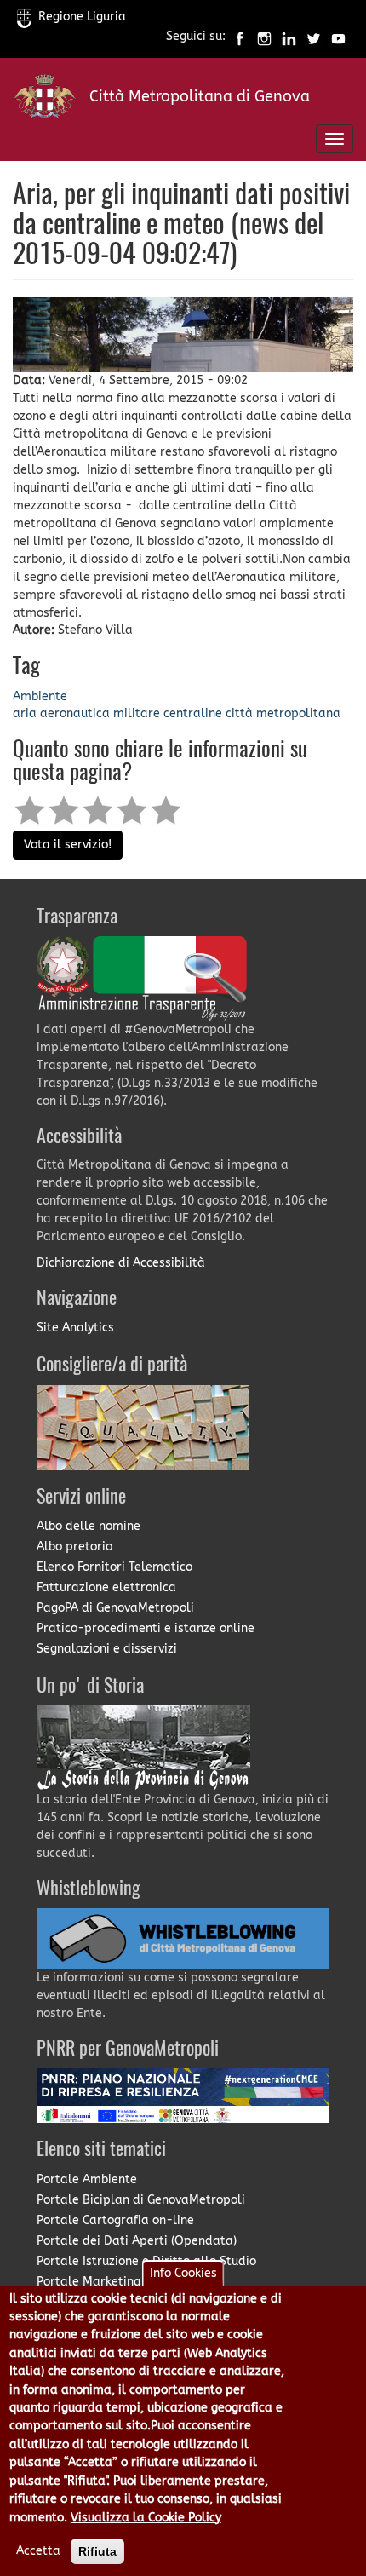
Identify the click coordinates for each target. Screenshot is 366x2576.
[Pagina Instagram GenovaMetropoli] (264, 37)
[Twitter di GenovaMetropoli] (314, 37)
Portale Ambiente (87, 2179)
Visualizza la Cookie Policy (146, 2518)
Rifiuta (97, 2551)
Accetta (38, 2551)
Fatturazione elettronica (106, 1587)
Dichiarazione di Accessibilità (121, 1263)
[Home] (45, 100)
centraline (193, 713)
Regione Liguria (82, 17)
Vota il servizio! (68, 845)
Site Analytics (75, 1328)
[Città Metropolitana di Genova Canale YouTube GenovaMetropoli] (338, 37)
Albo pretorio (74, 1547)
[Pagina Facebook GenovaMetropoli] (240, 37)
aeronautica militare (100, 713)
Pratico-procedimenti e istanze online (146, 1628)
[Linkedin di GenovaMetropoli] (289, 37)
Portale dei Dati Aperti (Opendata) (137, 2241)
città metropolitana (283, 713)
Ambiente (40, 696)
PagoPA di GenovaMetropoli (115, 1608)
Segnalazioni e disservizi (107, 1649)
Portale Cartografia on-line (115, 2220)
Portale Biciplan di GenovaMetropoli (141, 2200)
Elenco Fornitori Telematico (114, 1567)
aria (25, 713)
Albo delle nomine (89, 1526)
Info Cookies (183, 2273)
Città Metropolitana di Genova (200, 96)
